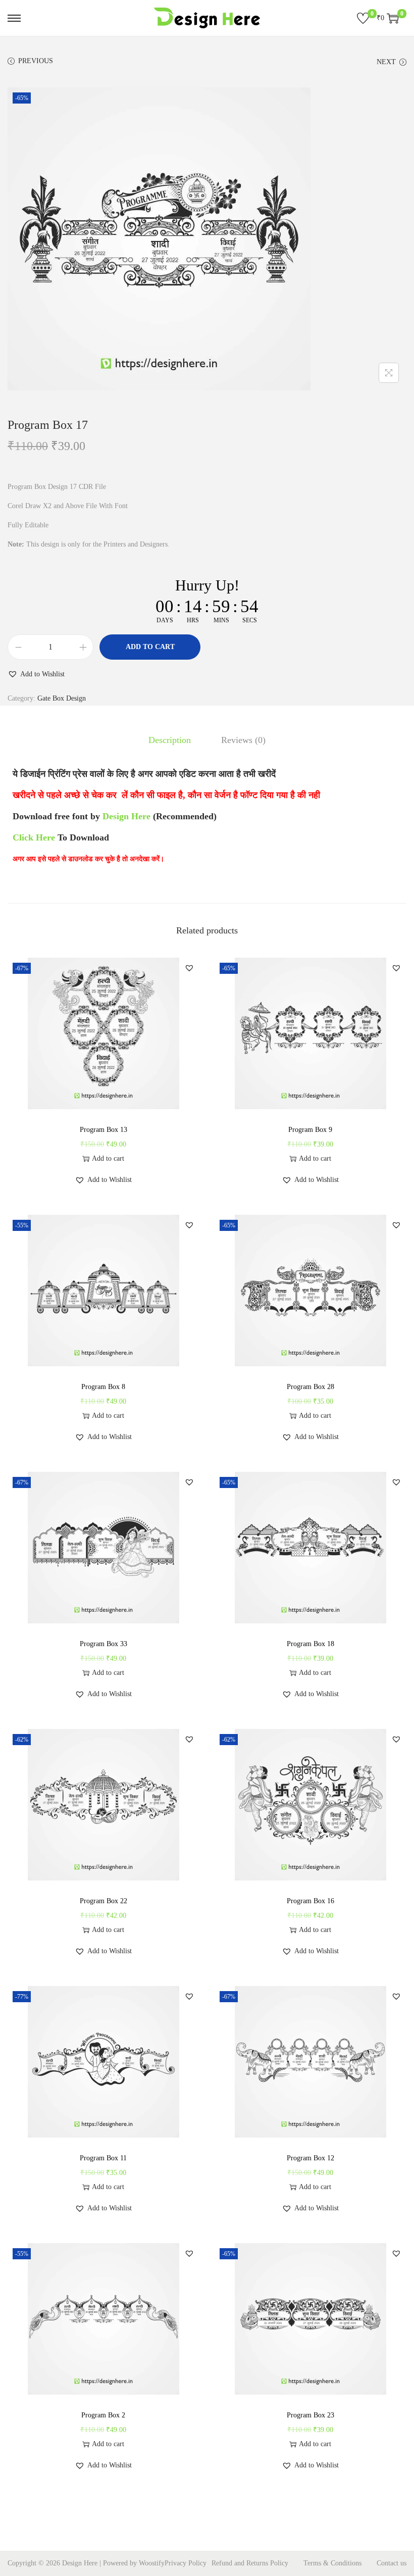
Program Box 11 (103, 2158)
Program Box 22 (103, 1901)
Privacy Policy (186, 2563)
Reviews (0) (243, 740)
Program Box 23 (310, 2415)
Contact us (392, 2563)
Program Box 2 (103, 2415)
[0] (363, 18)
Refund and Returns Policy (250, 2563)
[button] (36, 674)
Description (170, 740)
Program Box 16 (310, 1901)
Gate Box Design (62, 698)
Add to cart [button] (108, 1158)
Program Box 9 (310, 1130)
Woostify (152, 2563)
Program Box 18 (310, 1644)
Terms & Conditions (332, 2563)
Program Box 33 (103, 1644)
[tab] (170, 740)
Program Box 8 (103, 1387)
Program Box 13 (103, 1130)
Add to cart (150, 647)
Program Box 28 (310, 1387)
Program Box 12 (310, 2158)
